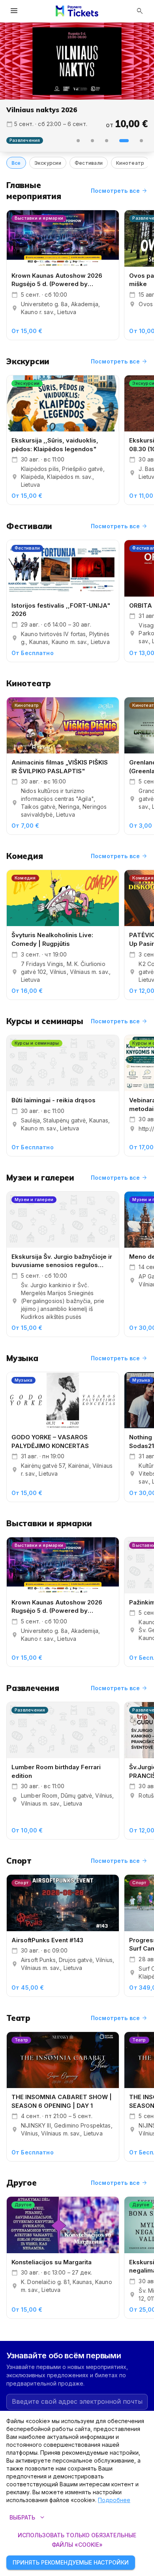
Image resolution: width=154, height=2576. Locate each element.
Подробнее (114, 2500)
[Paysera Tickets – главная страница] (77, 11)
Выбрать (28, 2518)
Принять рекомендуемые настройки (71, 2562)
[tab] (78, 141)
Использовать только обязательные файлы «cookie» (77, 2540)
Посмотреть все (119, 191)
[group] (77, 61)
